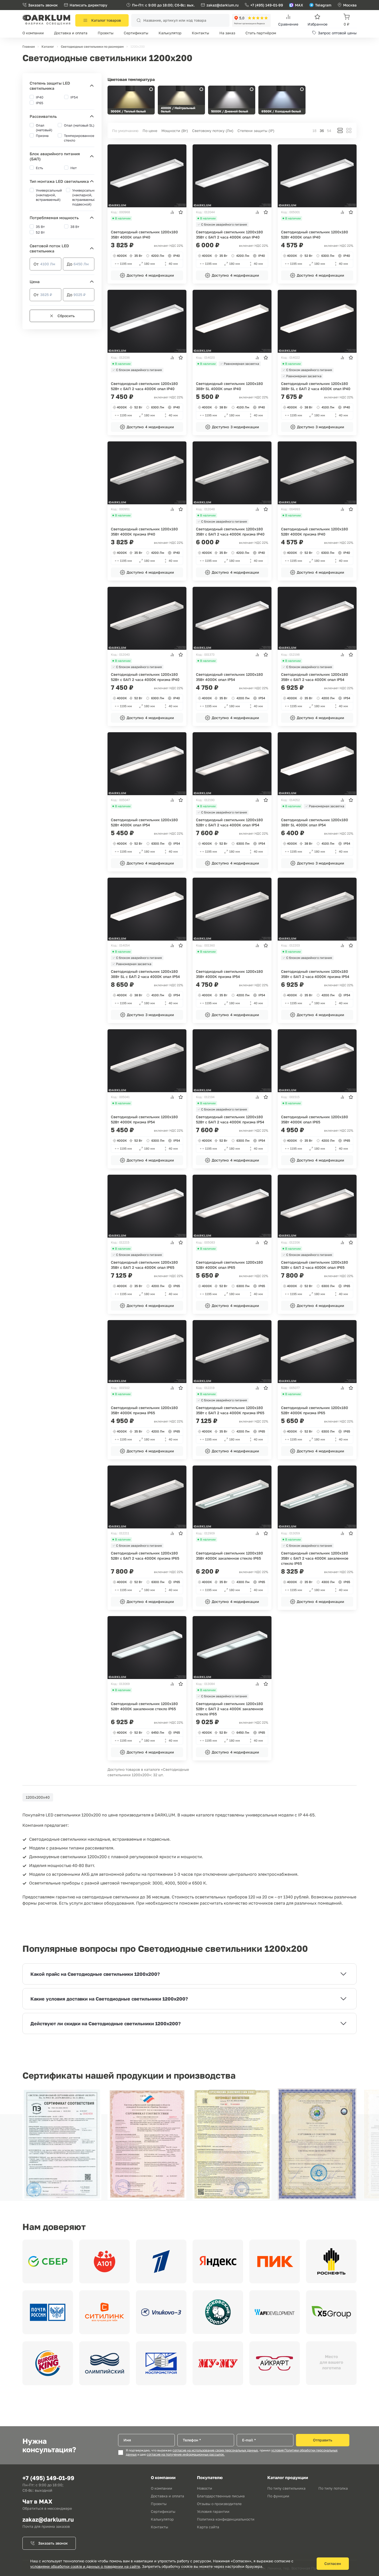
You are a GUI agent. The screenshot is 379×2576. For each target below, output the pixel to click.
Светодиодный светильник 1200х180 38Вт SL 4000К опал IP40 (229, 386)
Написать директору (88, 5)
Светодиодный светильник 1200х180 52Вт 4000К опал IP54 (144, 822)
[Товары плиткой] (349, 130)
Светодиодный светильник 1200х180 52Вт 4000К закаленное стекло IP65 (144, 1706)
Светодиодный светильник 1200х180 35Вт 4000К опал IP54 (229, 677)
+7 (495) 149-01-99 (267, 5)
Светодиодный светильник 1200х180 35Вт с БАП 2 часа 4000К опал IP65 (144, 1265)
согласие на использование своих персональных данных (215, 2450)
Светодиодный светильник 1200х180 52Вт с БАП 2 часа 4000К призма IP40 (145, 677)
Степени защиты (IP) (256, 131)
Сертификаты (136, 33)
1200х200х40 (38, 1797)
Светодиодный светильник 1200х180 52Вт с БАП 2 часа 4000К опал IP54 (229, 822)
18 (315, 131)
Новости (205, 2488)
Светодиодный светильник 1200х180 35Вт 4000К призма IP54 (229, 974)
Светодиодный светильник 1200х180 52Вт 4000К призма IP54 (144, 1119)
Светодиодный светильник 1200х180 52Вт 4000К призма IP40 (315, 532)
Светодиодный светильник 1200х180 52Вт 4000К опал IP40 (315, 234)
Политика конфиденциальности (226, 2519)
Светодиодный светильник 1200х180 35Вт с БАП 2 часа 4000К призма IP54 (315, 974)
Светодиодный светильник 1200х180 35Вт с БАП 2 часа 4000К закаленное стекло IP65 (315, 1558)
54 (329, 131)
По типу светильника (286, 2488)
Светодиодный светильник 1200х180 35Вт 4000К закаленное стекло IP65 (229, 1556)
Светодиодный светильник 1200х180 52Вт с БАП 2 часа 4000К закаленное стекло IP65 (230, 1709)
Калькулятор (170, 33)
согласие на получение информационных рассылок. (186, 2455)
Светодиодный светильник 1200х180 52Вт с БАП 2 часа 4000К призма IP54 (230, 1119)
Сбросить (66, 316)
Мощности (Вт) (175, 131)
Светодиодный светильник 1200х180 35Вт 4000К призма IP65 (144, 1410)
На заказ (227, 33)
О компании (33, 33)
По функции (278, 2496)
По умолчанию (126, 131)
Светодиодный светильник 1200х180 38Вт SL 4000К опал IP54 (315, 822)
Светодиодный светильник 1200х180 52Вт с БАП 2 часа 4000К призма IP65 (145, 1556)
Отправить (323, 2440)
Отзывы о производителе (219, 2504)
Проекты (106, 33)
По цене (150, 131)
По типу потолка (333, 2488)
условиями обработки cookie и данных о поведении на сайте (85, 2566)
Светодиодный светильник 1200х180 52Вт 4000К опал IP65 (229, 1265)
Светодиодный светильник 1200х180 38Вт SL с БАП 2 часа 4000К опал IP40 (316, 386)
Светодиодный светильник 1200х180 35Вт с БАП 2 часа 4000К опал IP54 (315, 677)
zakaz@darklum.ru (223, 5)
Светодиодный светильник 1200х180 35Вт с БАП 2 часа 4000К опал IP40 (229, 234)
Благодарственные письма (221, 2496)
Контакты (200, 33)
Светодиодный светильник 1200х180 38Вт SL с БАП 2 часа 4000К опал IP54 (145, 974)
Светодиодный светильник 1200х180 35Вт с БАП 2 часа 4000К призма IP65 (230, 1410)
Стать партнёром (261, 33)
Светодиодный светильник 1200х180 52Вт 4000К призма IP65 (315, 1410)
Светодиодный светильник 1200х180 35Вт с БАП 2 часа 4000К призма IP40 (230, 532)
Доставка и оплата (71, 33)
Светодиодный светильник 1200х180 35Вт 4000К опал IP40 (144, 234)
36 (322, 131)
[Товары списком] (340, 130)
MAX (299, 5)
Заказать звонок (43, 5)
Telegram (323, 5)
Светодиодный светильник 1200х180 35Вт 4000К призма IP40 (144, 532)
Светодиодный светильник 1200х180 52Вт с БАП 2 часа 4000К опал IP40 (144, 386)
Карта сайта (208, 2527)
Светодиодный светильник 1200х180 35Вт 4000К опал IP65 (315, 1119)
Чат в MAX (37, 2501)
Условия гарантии (213, 2511)
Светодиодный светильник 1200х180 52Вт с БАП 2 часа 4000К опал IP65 (315, 1265)
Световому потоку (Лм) (213, 131)
